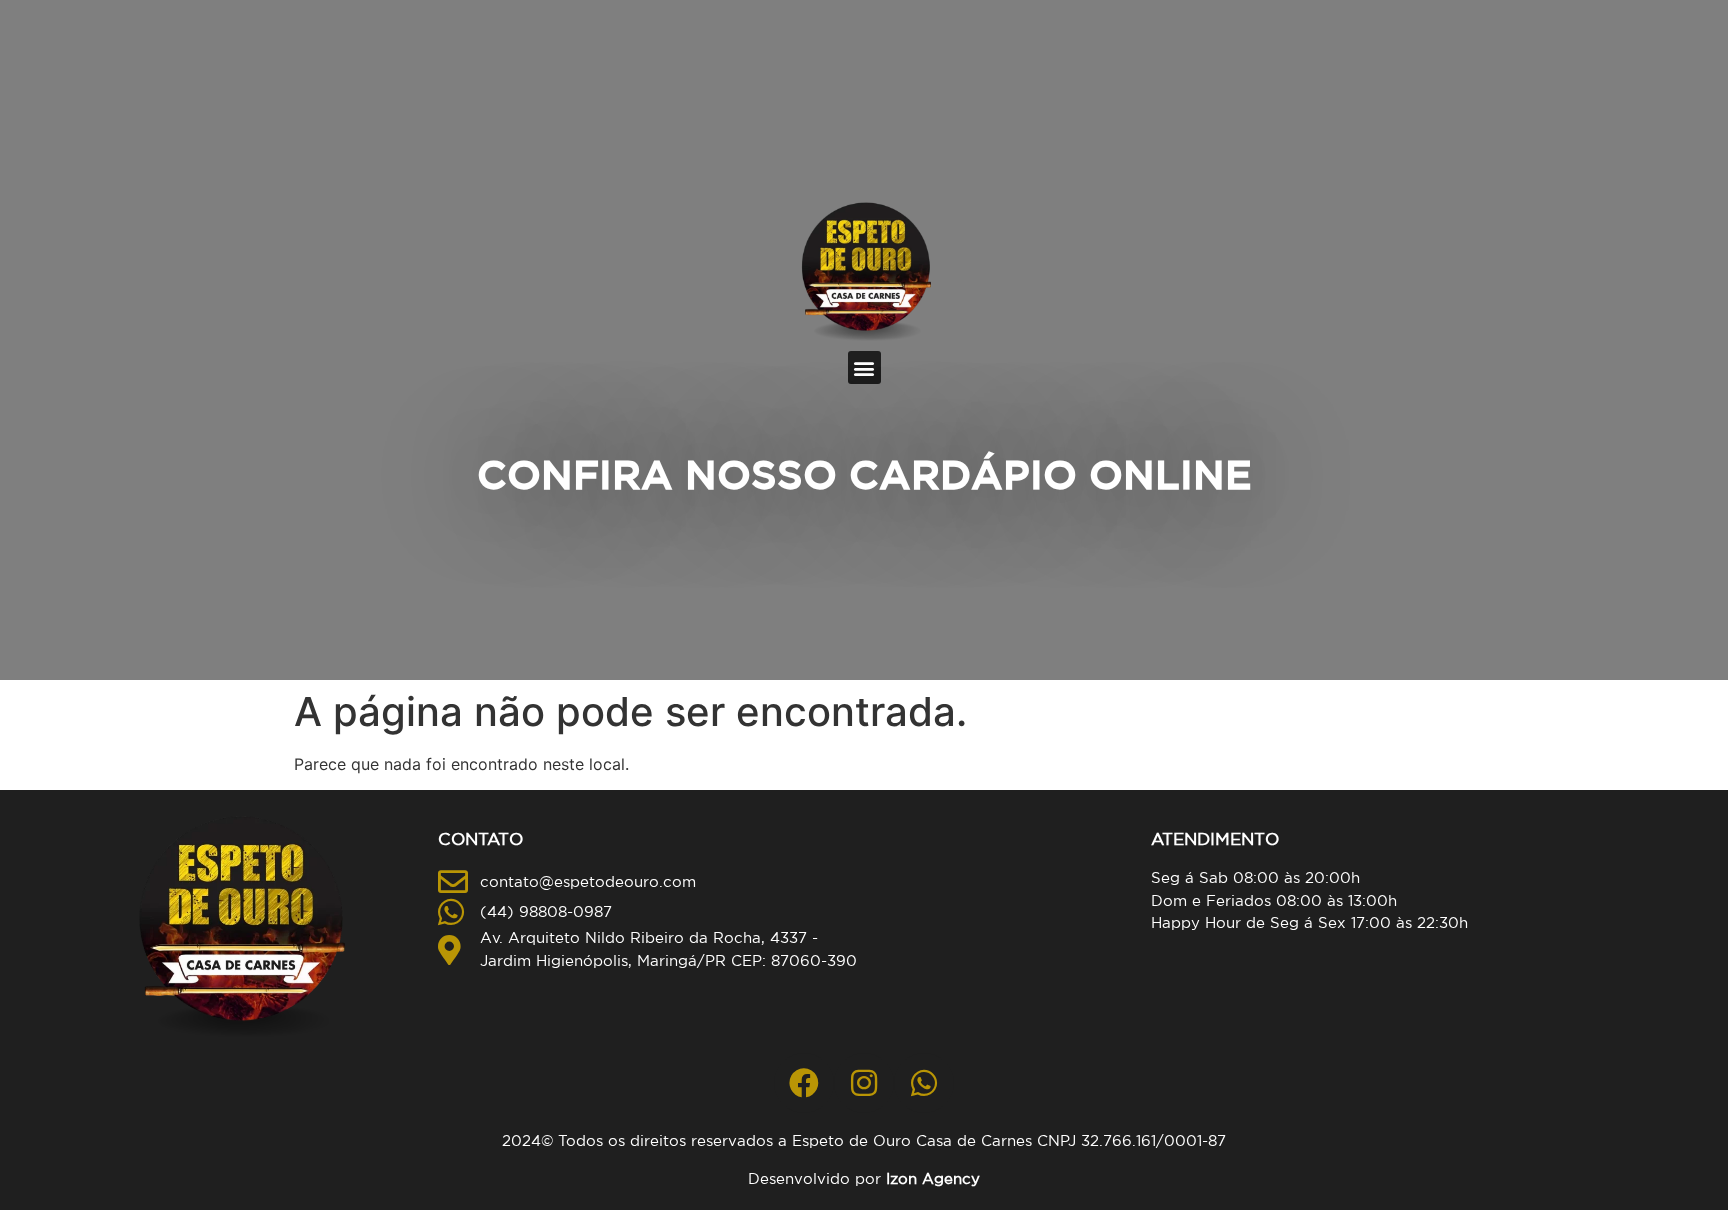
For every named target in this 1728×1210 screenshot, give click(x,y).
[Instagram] (864, 1083)
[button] (864, 367)
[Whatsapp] (924, 1083)
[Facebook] (804, 1083)
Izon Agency (933, 1178)
